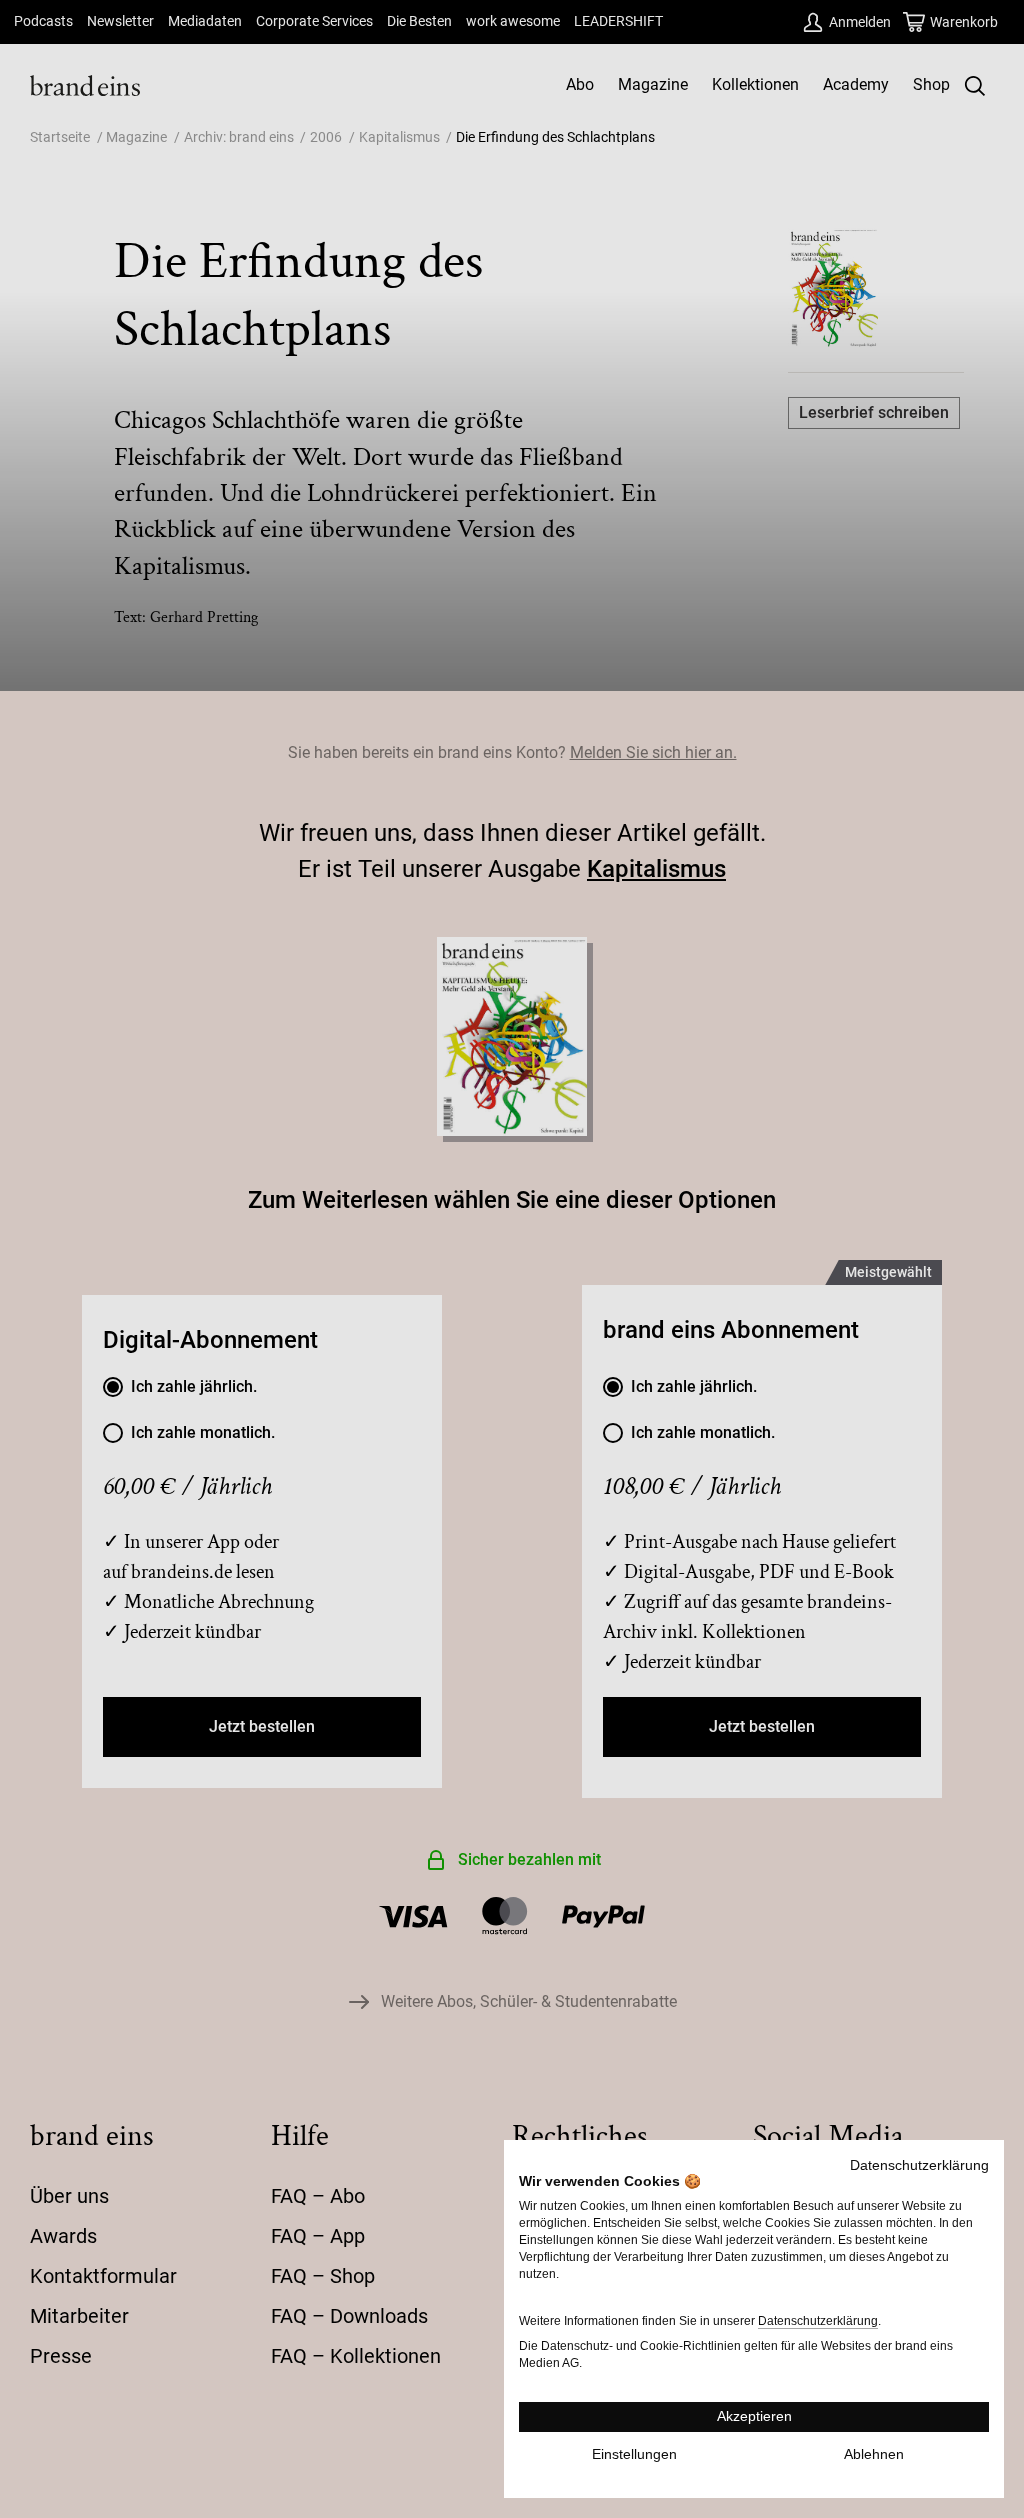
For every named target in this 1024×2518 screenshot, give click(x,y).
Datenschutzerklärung (919, 2165)
